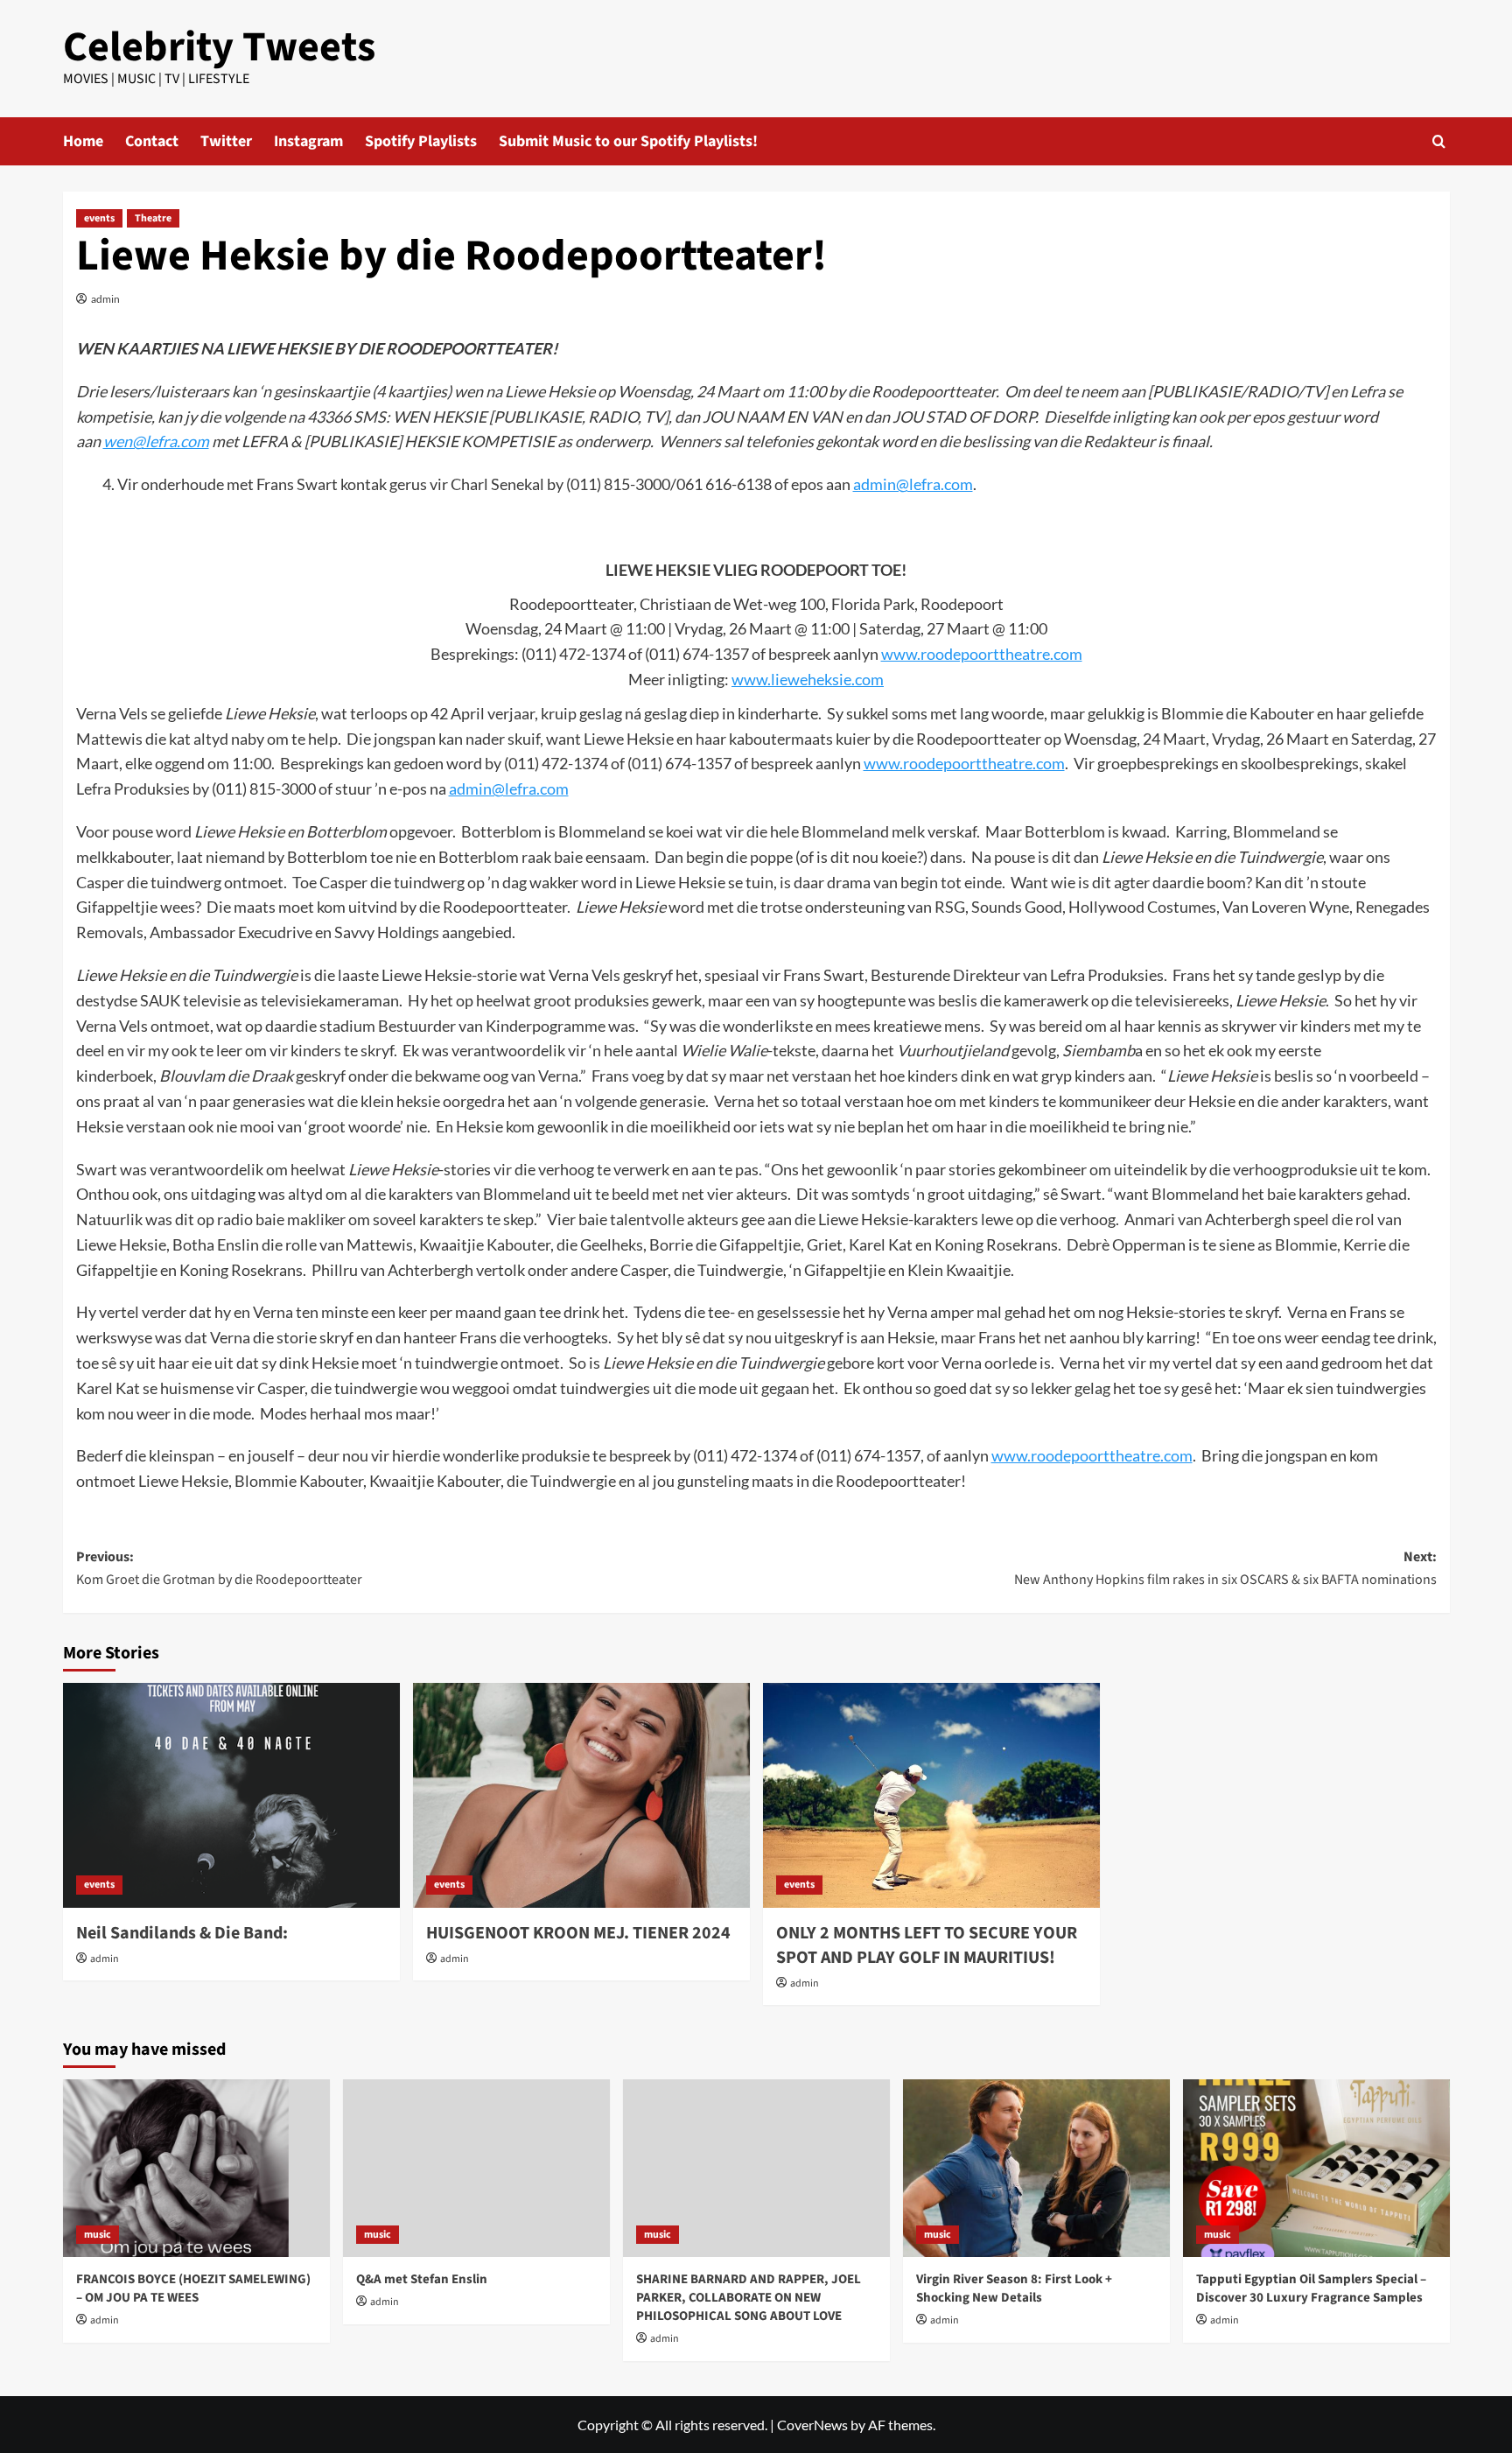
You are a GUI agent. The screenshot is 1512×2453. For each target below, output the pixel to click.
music (98, 2235)
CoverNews (812, 2425)
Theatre (153, 218)
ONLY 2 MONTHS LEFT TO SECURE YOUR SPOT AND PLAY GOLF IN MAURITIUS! (927, 1945)
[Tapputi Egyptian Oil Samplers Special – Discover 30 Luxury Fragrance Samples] (1316, 2168)
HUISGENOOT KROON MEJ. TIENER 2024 (578, 1933)
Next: (1225, 1568)
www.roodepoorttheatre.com (982, 654)
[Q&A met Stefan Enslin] (476, 2168)
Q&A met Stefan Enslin (422, 2279)
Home (83, 141)
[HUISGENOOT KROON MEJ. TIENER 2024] (581, 1795)
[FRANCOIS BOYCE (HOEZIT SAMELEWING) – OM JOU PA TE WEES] (196, 2168)
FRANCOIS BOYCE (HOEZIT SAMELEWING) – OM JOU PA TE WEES (193, 2288)
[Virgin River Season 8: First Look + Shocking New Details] (1036, 2168)
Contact (152, 141)
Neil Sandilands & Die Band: (182, 1933)
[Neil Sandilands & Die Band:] (231, 1795)
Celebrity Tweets (219, 47)
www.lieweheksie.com (808, 679)
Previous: (219, 1568)
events (99, 218)
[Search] (1439, 141)
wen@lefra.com (156, 441)
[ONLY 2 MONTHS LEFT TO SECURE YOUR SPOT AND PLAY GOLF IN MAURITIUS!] (931, 1795)
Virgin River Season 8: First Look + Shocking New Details (1014, 2288)
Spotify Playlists (421, 141)
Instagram (308, 141)
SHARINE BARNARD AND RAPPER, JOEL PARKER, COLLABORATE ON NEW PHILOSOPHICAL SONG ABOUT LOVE (749, 2298)
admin (105, 299)
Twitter (226, 141)
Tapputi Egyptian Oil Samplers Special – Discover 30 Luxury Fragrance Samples (1311, 2288)
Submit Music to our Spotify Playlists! (628, 141)
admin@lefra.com (913, 484)
